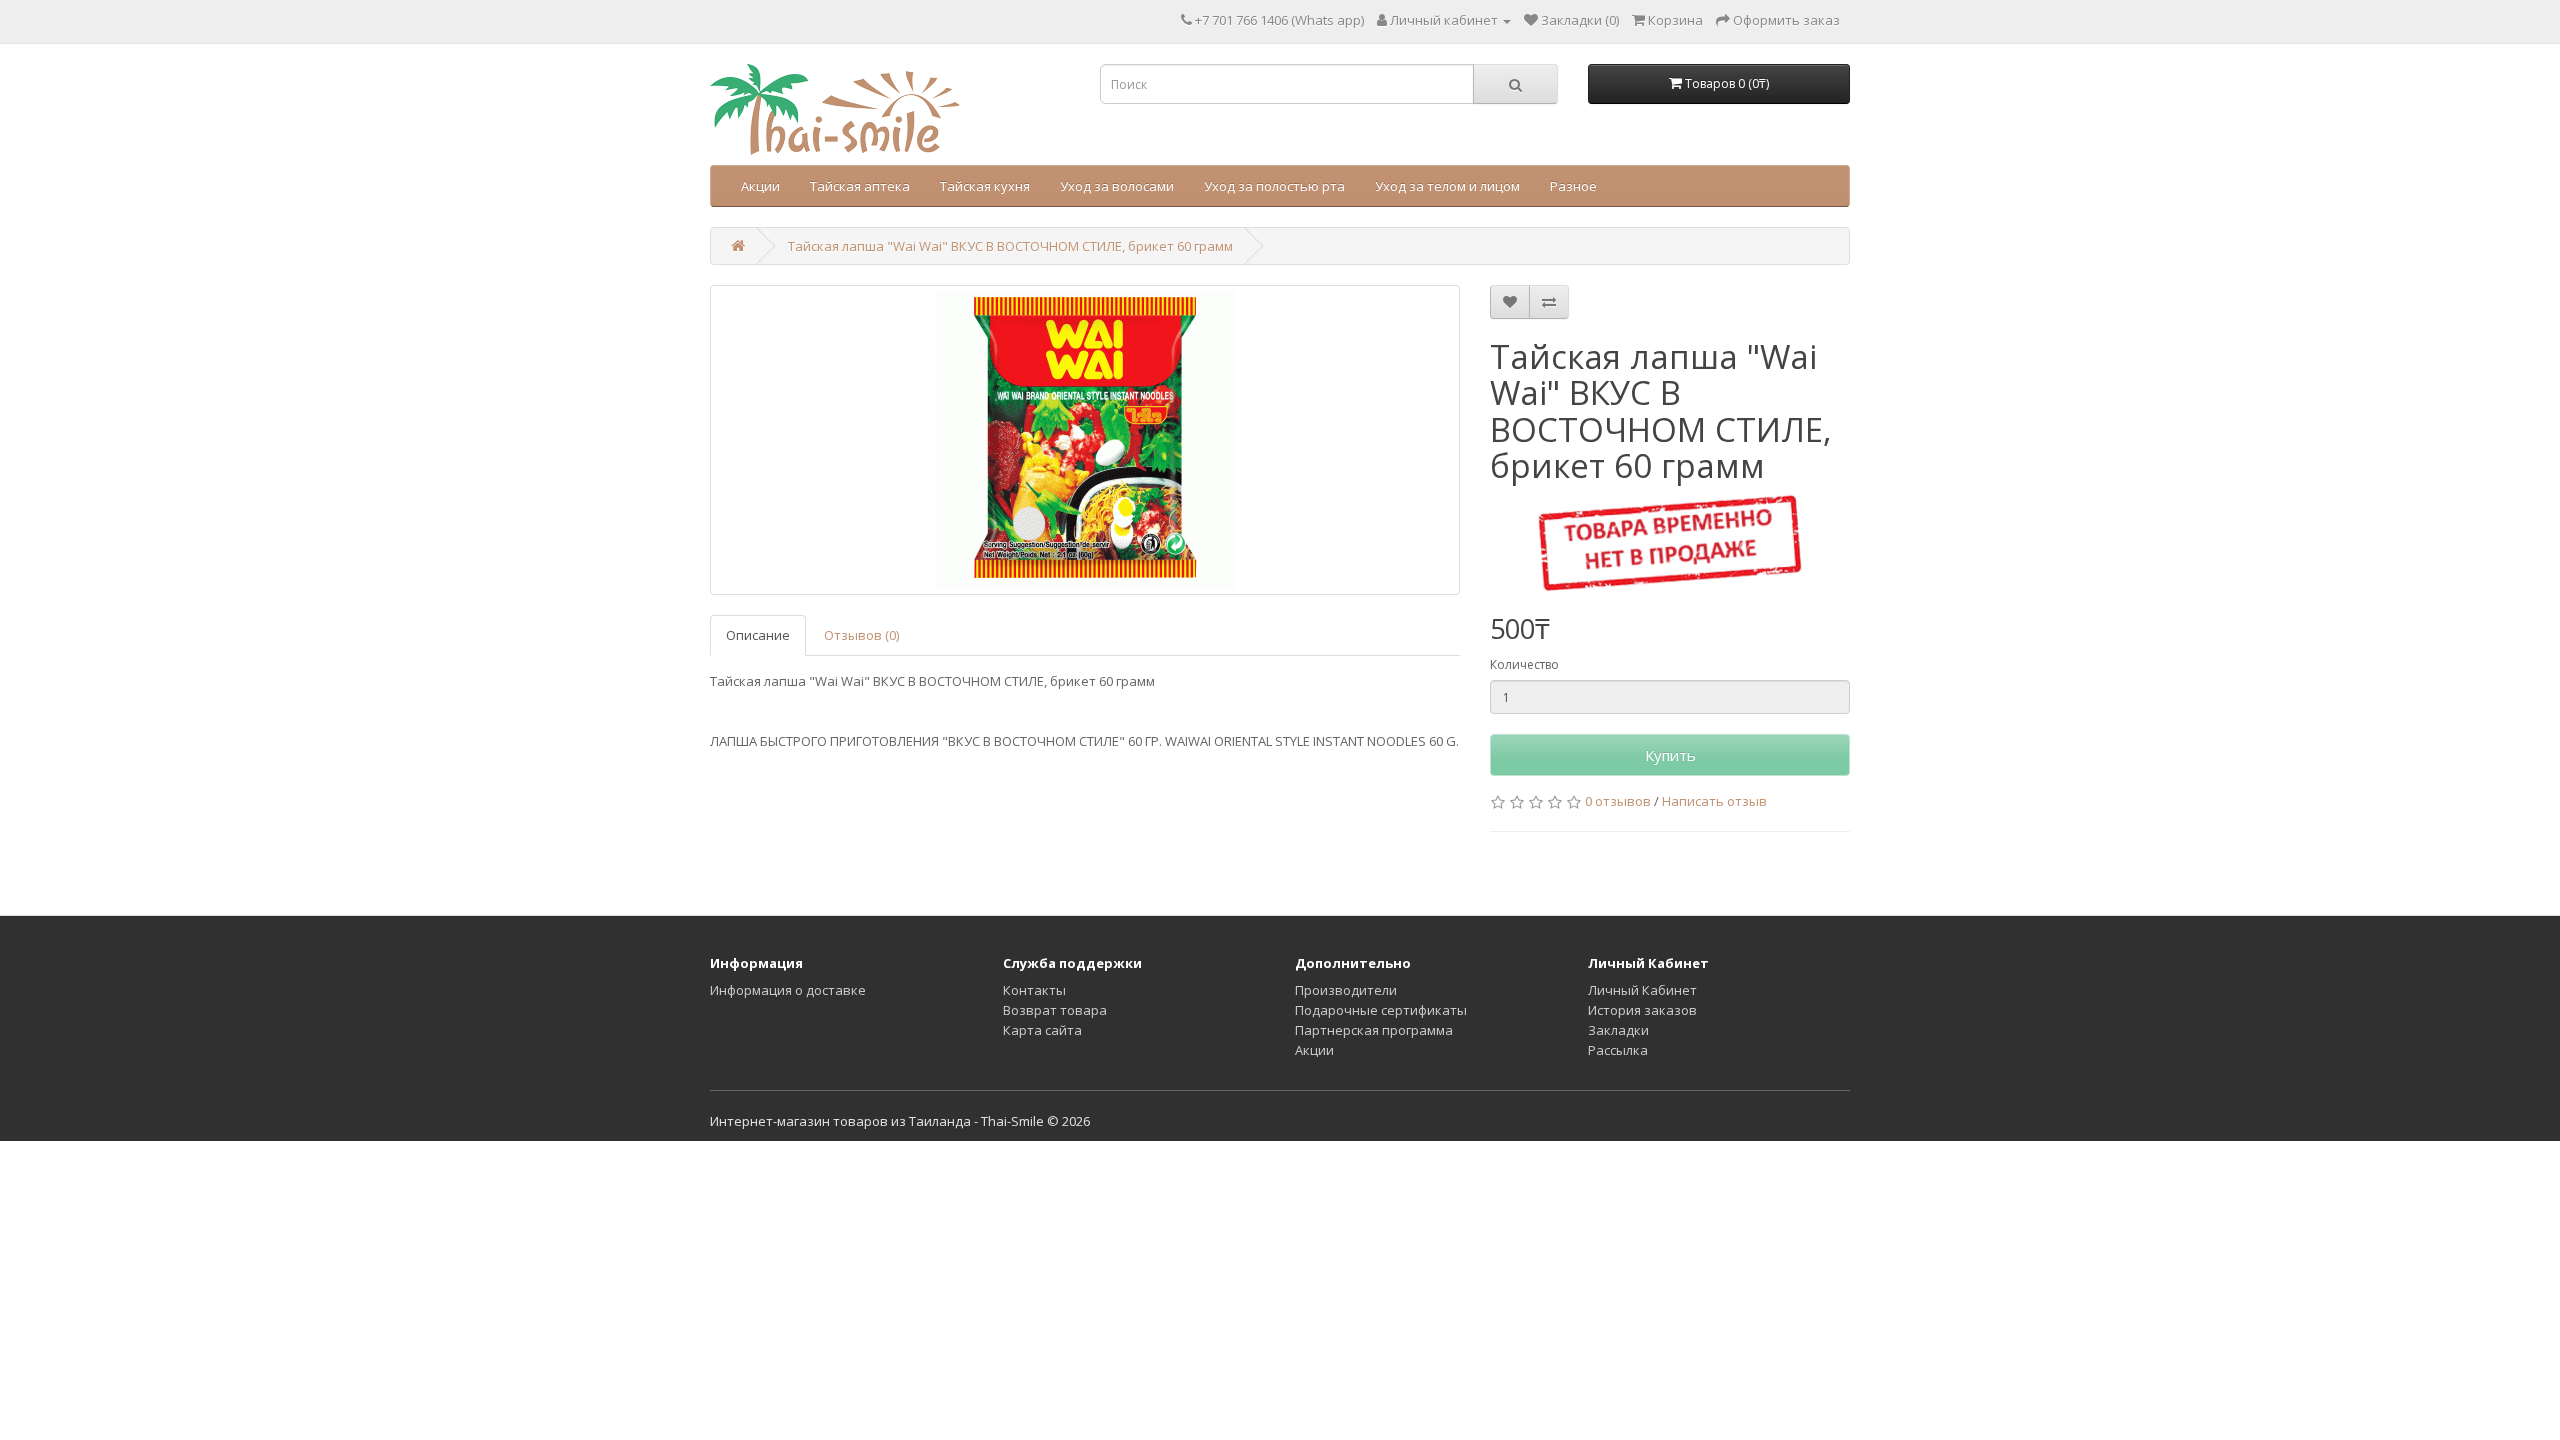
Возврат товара (1055, 1010)
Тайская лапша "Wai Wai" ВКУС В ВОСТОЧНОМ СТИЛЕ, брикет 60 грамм (1010, 246)
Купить (1670, 755)
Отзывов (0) (861, 635)
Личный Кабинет (1642, 990)
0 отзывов (1618, 801)
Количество (1524, 664)
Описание (758, 635)
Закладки (1618, 1030)
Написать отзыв (1714, 801)
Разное (1573, 186)
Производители (1346, 990)
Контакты (1034, 990)
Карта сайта (1042, 1030)
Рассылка (1618, 1050)
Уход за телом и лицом (1447, 186)
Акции (760, 186)
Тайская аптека (860, 186)
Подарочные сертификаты (1381, 1010)
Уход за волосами (1117, 186)
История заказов (1642, 1010)
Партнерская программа (1374, 1030)
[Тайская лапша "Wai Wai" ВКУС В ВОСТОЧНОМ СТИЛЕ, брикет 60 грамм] (1085, 440)
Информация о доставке (788, 990)
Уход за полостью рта (1274, 186)
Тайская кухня (985, 186)
